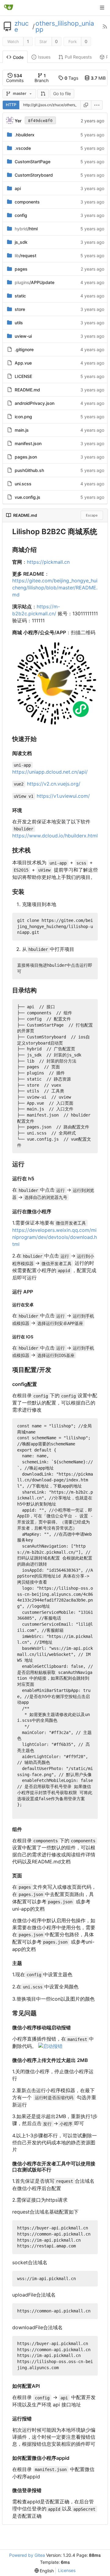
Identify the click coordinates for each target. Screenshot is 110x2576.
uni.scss (23, 484)
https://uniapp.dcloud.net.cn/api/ (50, 772)
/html (26, 229)
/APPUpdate (35, 282)
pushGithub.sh (29, 470)
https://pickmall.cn (48, 562)
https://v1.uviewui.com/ (63, 796)
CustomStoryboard (34, 175)
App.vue (23, 363)
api (18, 188)
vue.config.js (28, 497)
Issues (44, 57)
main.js (22, 430)
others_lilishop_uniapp (65, 27)
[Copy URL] (86, 105)
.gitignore (24, 349)
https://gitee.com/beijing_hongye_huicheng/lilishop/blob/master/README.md (55, 588)
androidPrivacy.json (35, 403)
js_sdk (21, 242)
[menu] (97, 105)
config (21, 215)
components (27, 202)
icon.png (23, 417)
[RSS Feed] (105, 27)
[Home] (9, 8)
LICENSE (23, 376)
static (20, 296)
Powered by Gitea (27, 2555)
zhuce (22, 27)
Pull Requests (78, 57)
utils (19, 323)
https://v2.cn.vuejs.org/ (54, 784)
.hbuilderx (25, 135)
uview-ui (23, 336)
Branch (42, 78)
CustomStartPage (33, 162)
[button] (43, 94)
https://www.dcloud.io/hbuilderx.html (55, 836)
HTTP (11, 105)
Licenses (67, 2570)
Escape (92, 515)
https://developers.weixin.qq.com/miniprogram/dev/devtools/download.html (55, 1237)
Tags (71, 78)
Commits (15, 78)
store (20, 309)
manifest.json (28, 443)
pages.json (26, 457)
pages (21, 269)
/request (26, 255)
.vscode (23, 148)
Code (18, 57)
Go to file (62, 94)
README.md (27, 390)
